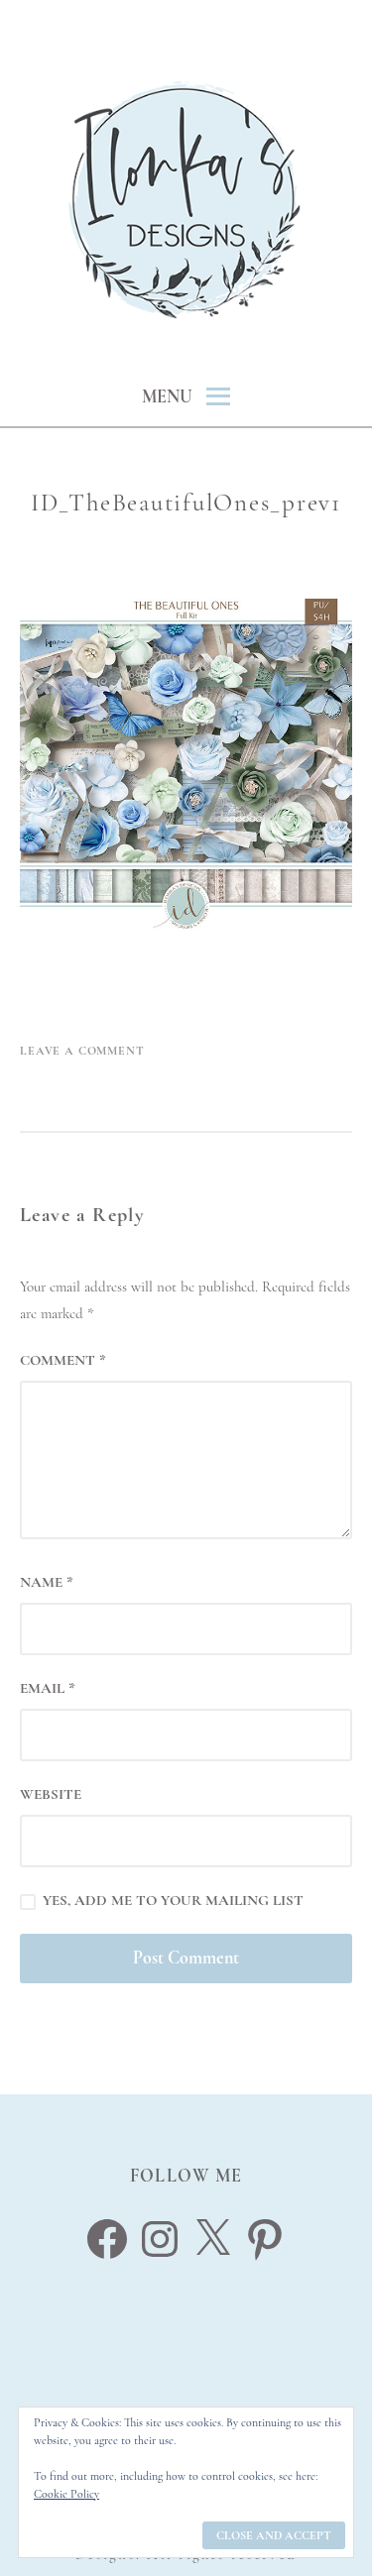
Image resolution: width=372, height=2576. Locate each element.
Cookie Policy (66, 2494)
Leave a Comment (82, 1051)
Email (48, 1688)
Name (47, 1582)
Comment (63, 1360)
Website (51, 1794)
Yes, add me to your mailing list (171, 1900)
